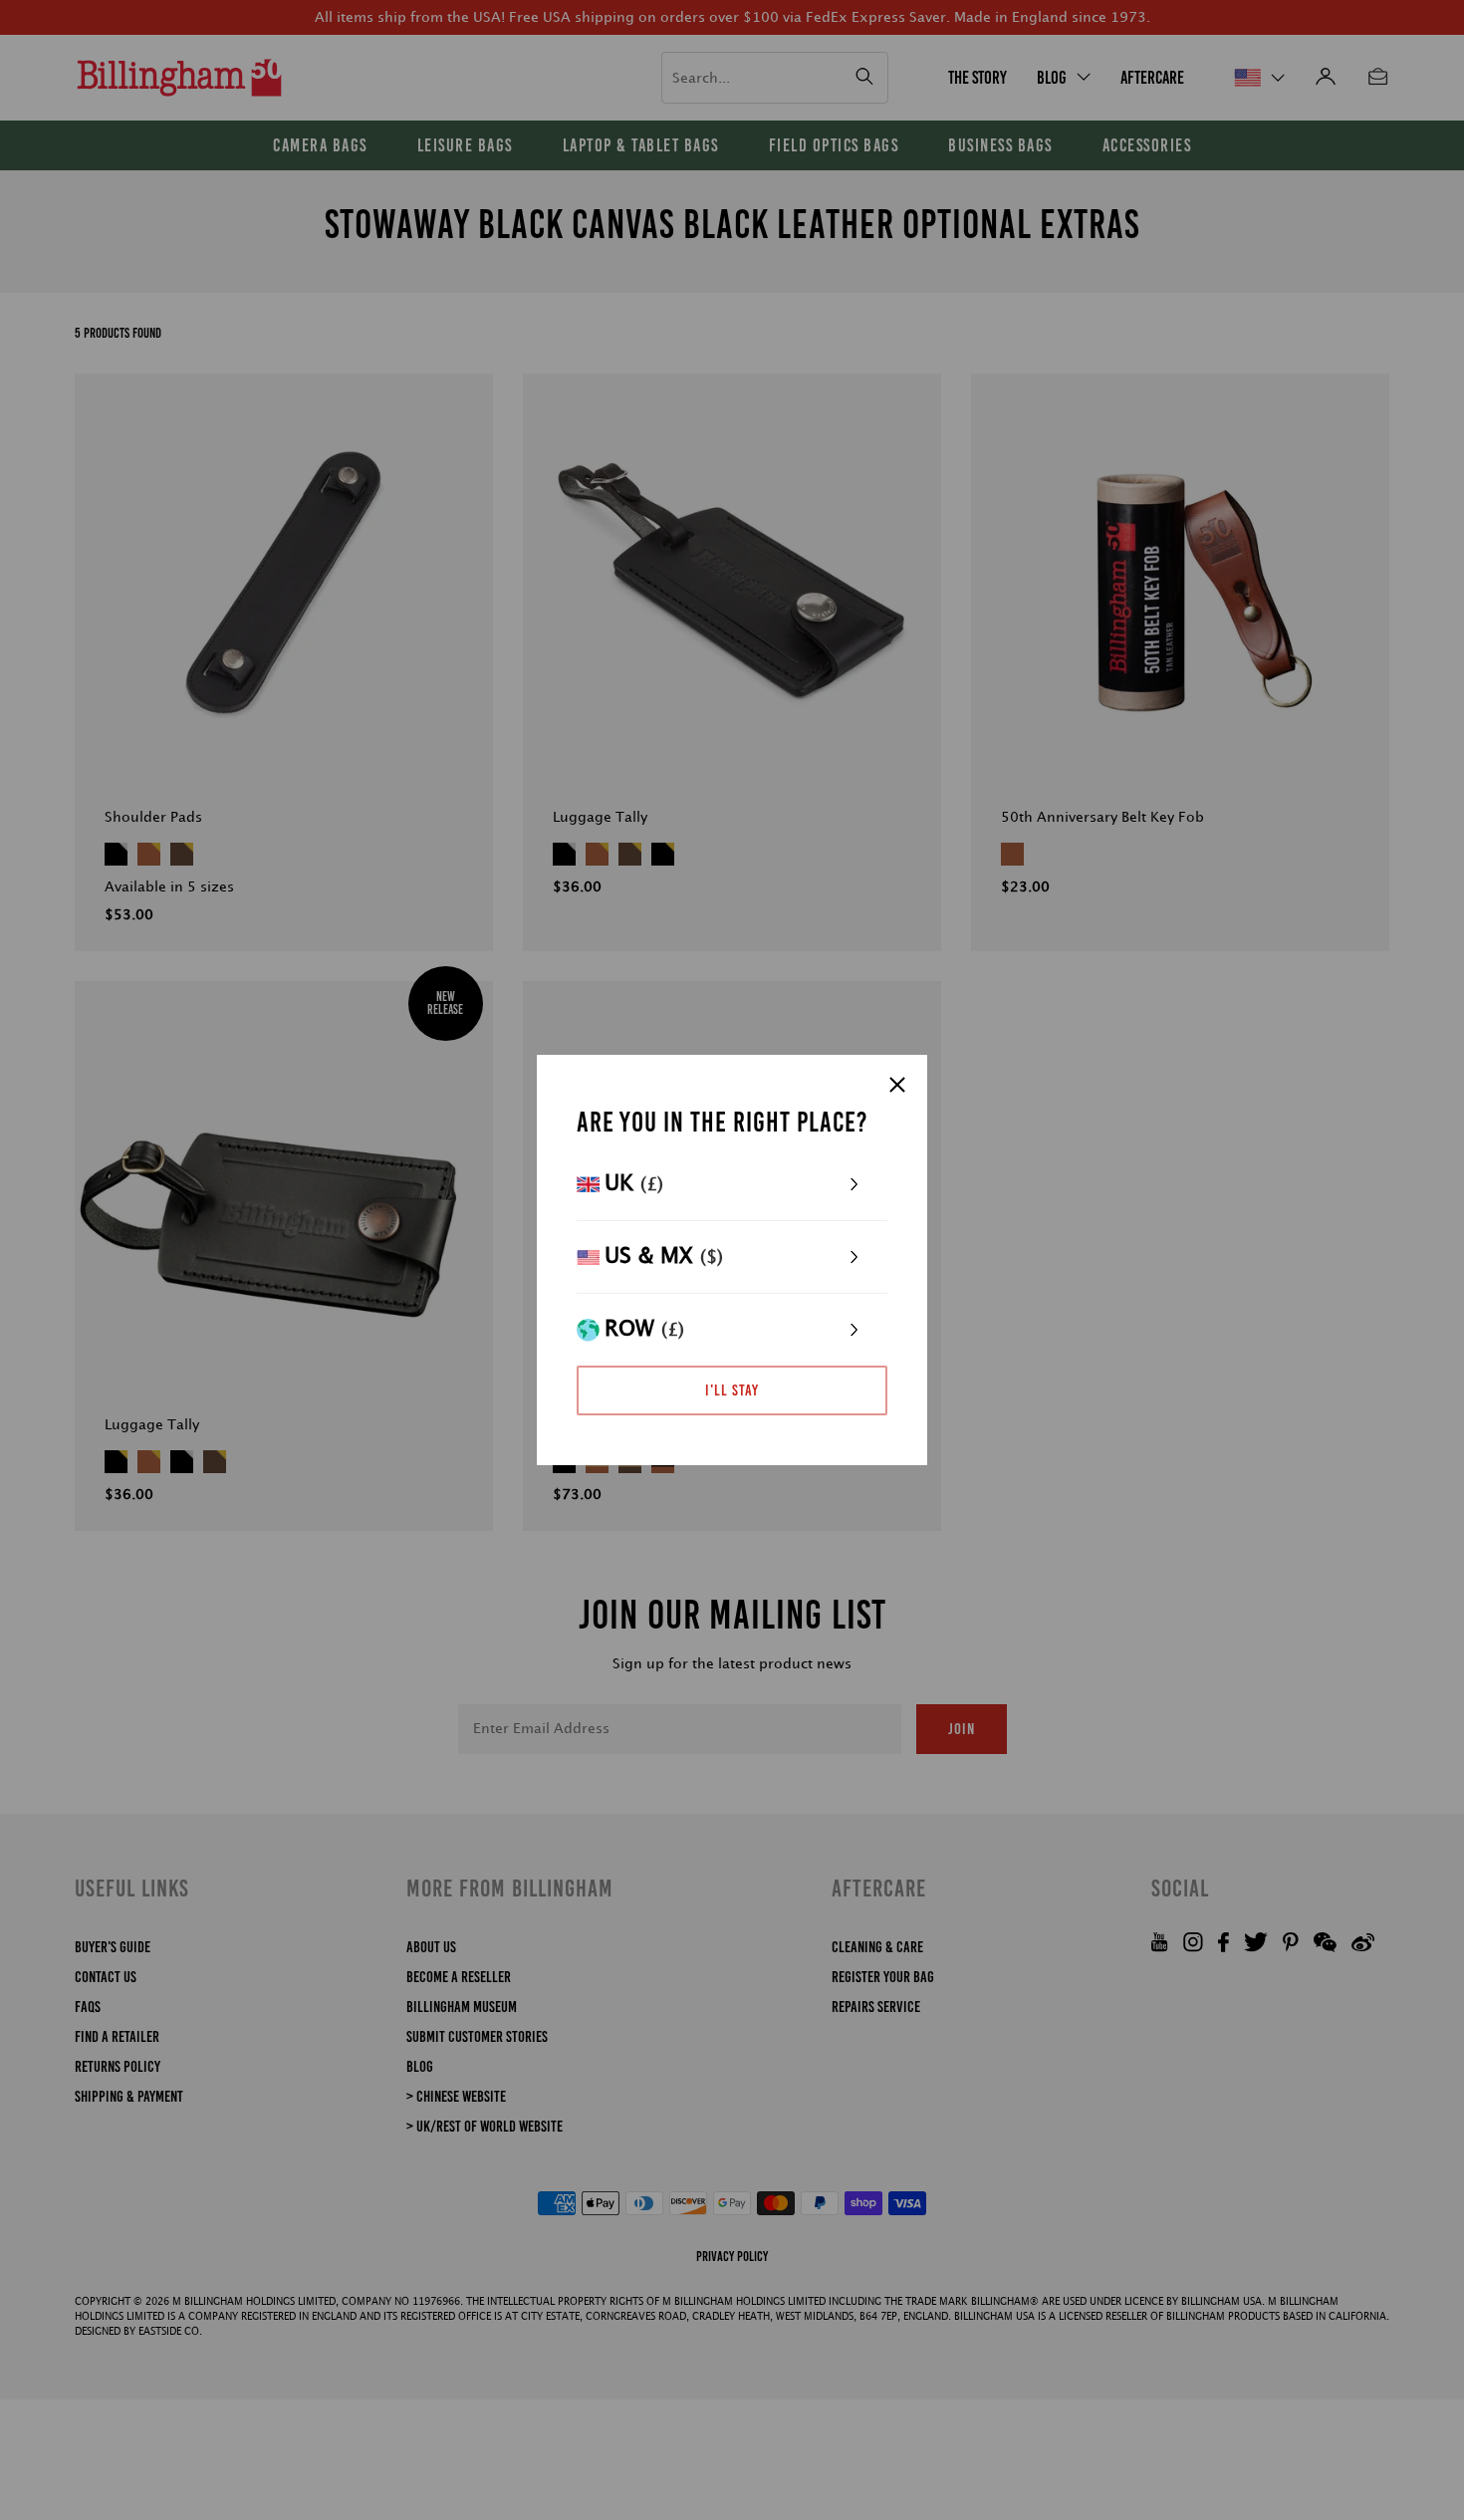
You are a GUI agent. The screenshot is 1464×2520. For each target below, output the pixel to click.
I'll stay (732, 1390)
